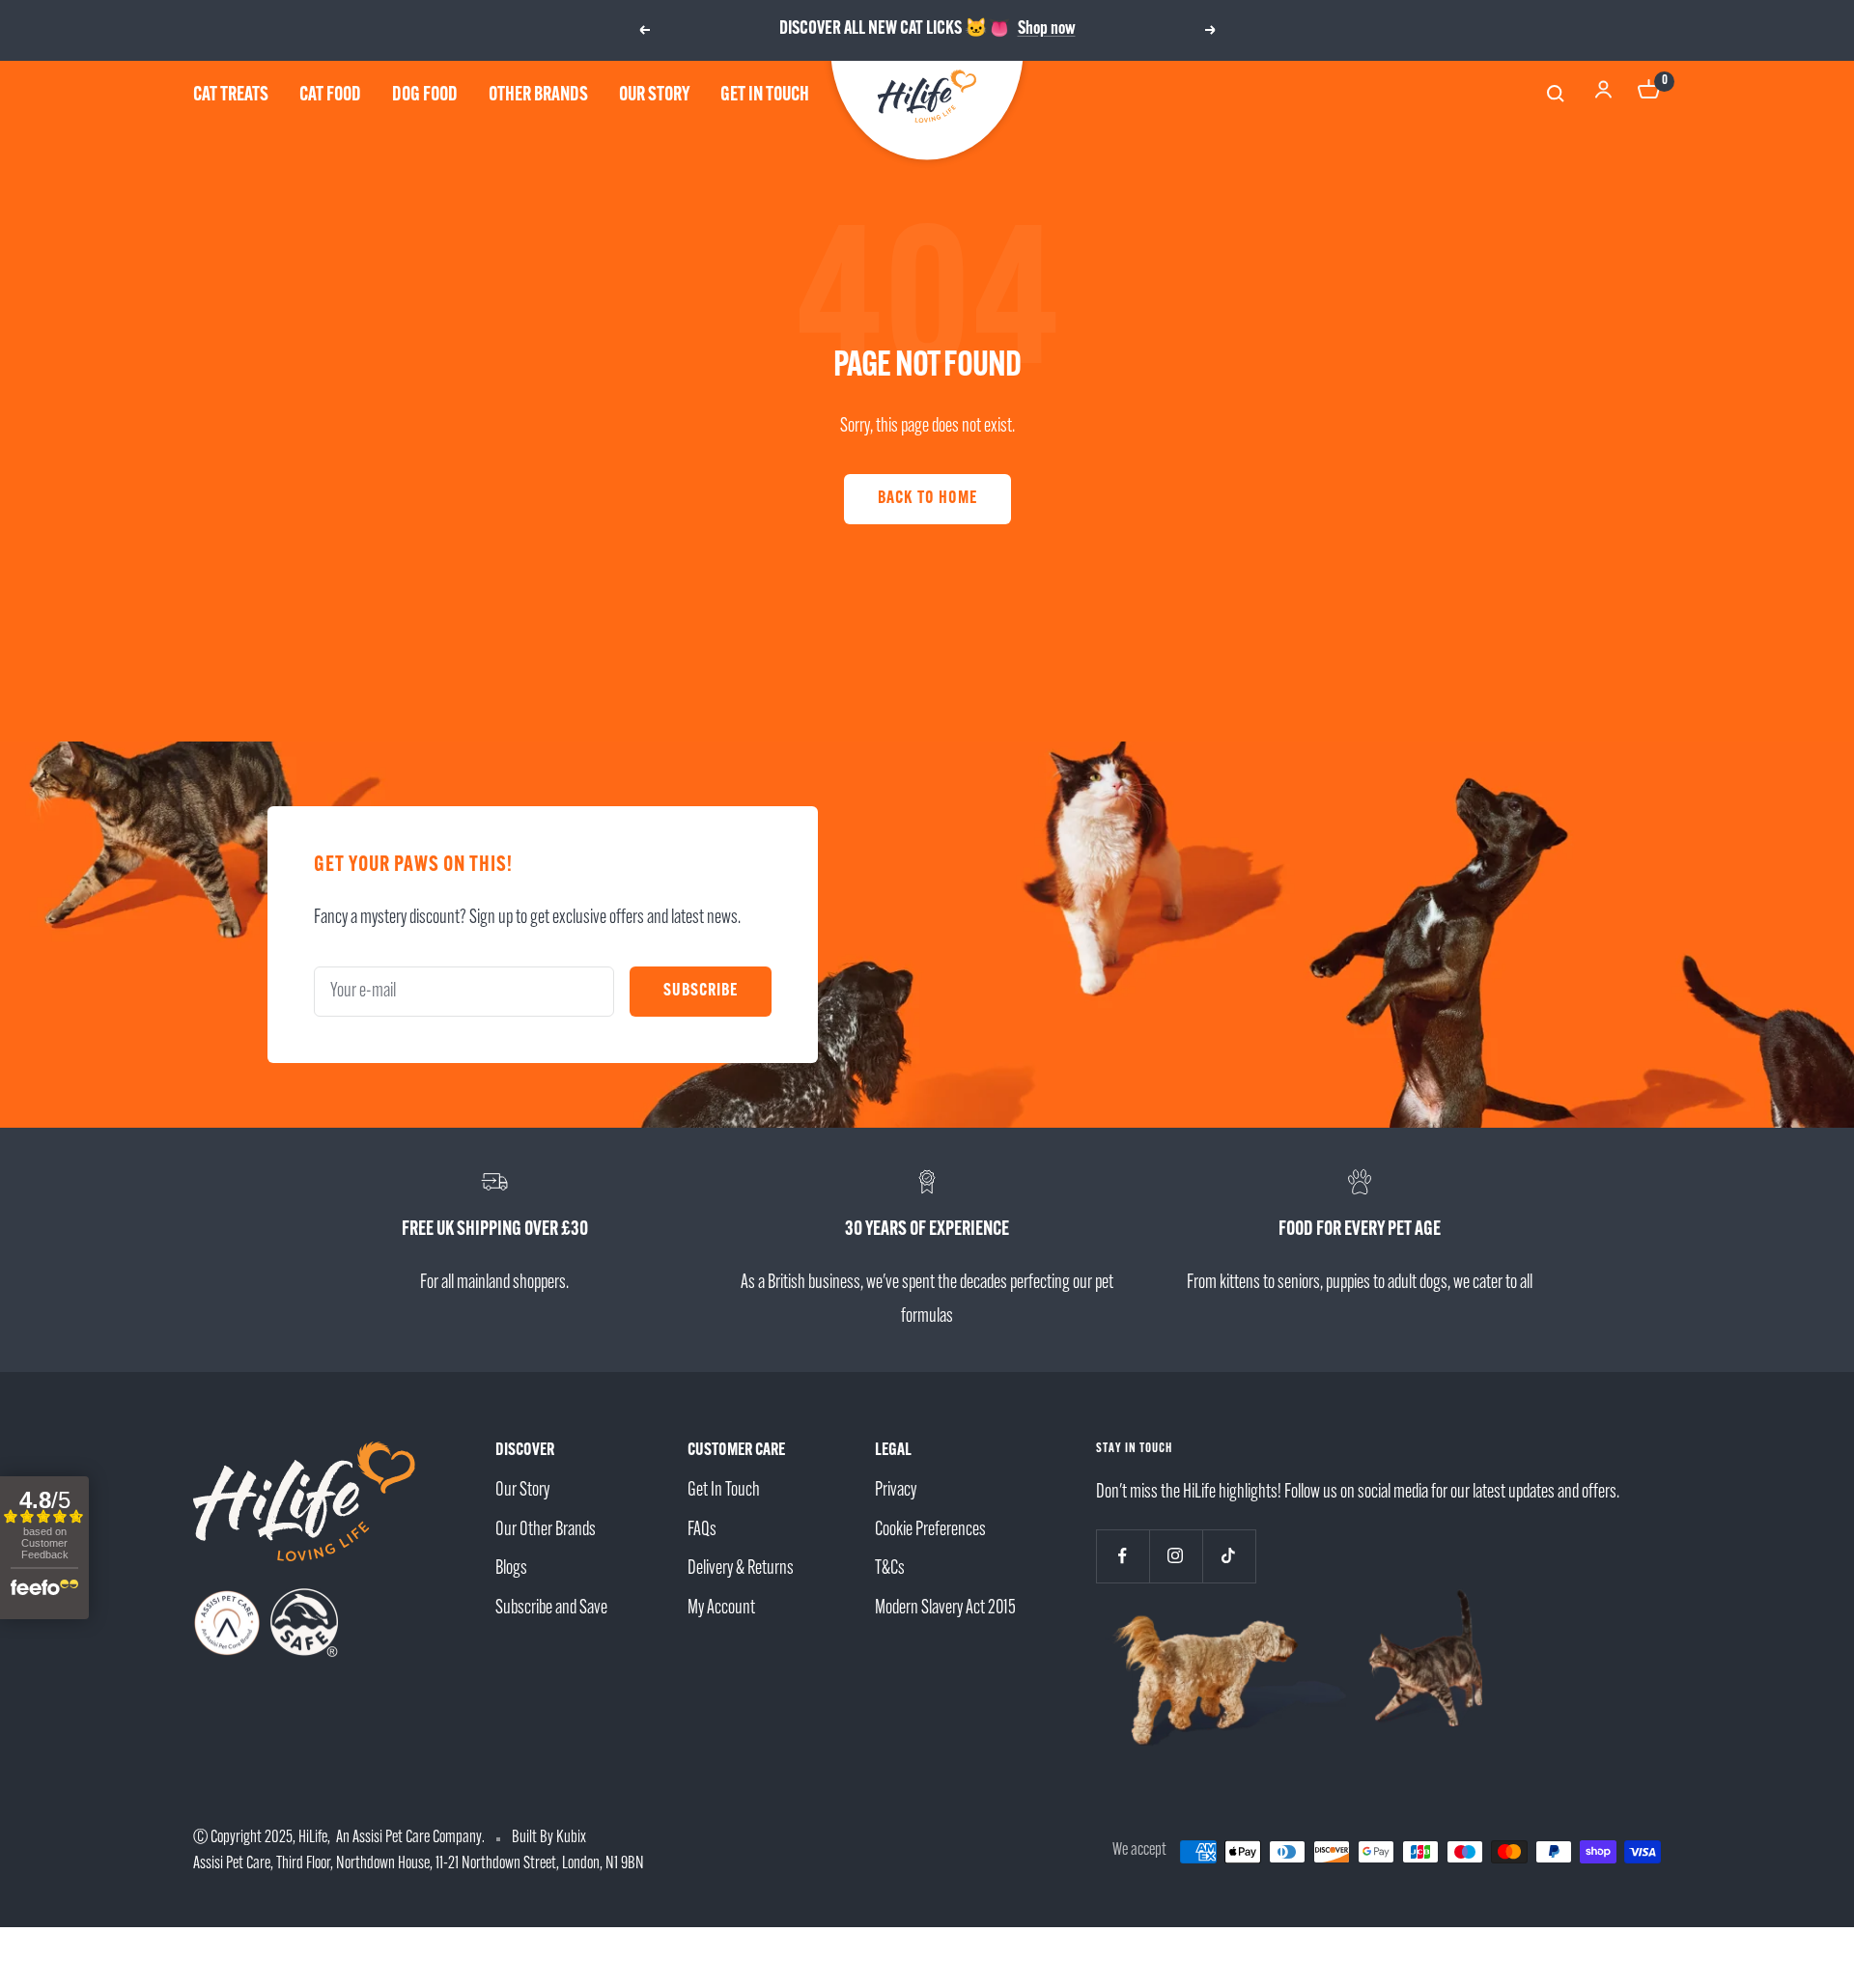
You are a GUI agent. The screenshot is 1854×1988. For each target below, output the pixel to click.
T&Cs (890, 1569)
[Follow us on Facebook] (1123, 1556)
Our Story (654, 96)
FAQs (702, 1530)
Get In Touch (724, 1491)
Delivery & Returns (741, 1569)
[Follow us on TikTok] (1229, 1556)
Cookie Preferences (930, 1530)
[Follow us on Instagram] (1176, 1556)
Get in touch (765, 96)
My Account (721, 1609)
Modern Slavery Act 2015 (945, 1609)
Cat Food (330, 96)
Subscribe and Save (551, 1609)
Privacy (896, 1491)
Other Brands (538, 96)
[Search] (1558, 96)
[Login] (1603, 96)
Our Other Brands (546, 1530)
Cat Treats (231, 96)
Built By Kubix (549, 1838)
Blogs (511, 1569)
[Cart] (1649, 96)
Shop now (1047, 29)
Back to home (927, 499)
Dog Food (425, 96)
